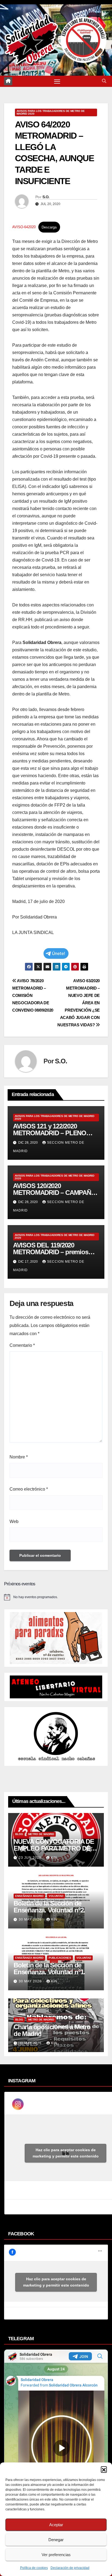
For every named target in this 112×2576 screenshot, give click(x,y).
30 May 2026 (31, 1919)
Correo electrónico (29, 1489)
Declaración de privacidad (70, 2568)
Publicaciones (60, 1958)
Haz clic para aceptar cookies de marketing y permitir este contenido (66, 2153)
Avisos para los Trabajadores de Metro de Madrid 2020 (51, 112)
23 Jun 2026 (31, 1858)
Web (14, 1522)
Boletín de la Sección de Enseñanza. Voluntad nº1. (49, 1968)
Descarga (49, 227)
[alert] (56, 1597)
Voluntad (56, 1896)
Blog (19, 1834)
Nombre (19, 1457)
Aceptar (56, 2525)
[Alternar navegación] (57, 81)
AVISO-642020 (24, 227)
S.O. (46, 197)
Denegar (56, 2540)
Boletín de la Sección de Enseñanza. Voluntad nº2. (49, 1907)
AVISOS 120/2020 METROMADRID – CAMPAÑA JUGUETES (54, 1193)
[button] (104, 2469)
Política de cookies (34, 2568)
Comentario (22, 1345)
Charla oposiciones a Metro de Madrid (52, 2030)
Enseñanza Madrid (29, 1896)
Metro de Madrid (41, 1834)
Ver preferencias (56, 2555)
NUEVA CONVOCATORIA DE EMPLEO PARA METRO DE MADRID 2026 (54, 1848)
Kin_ (55, 1858)
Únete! (59, 953)
